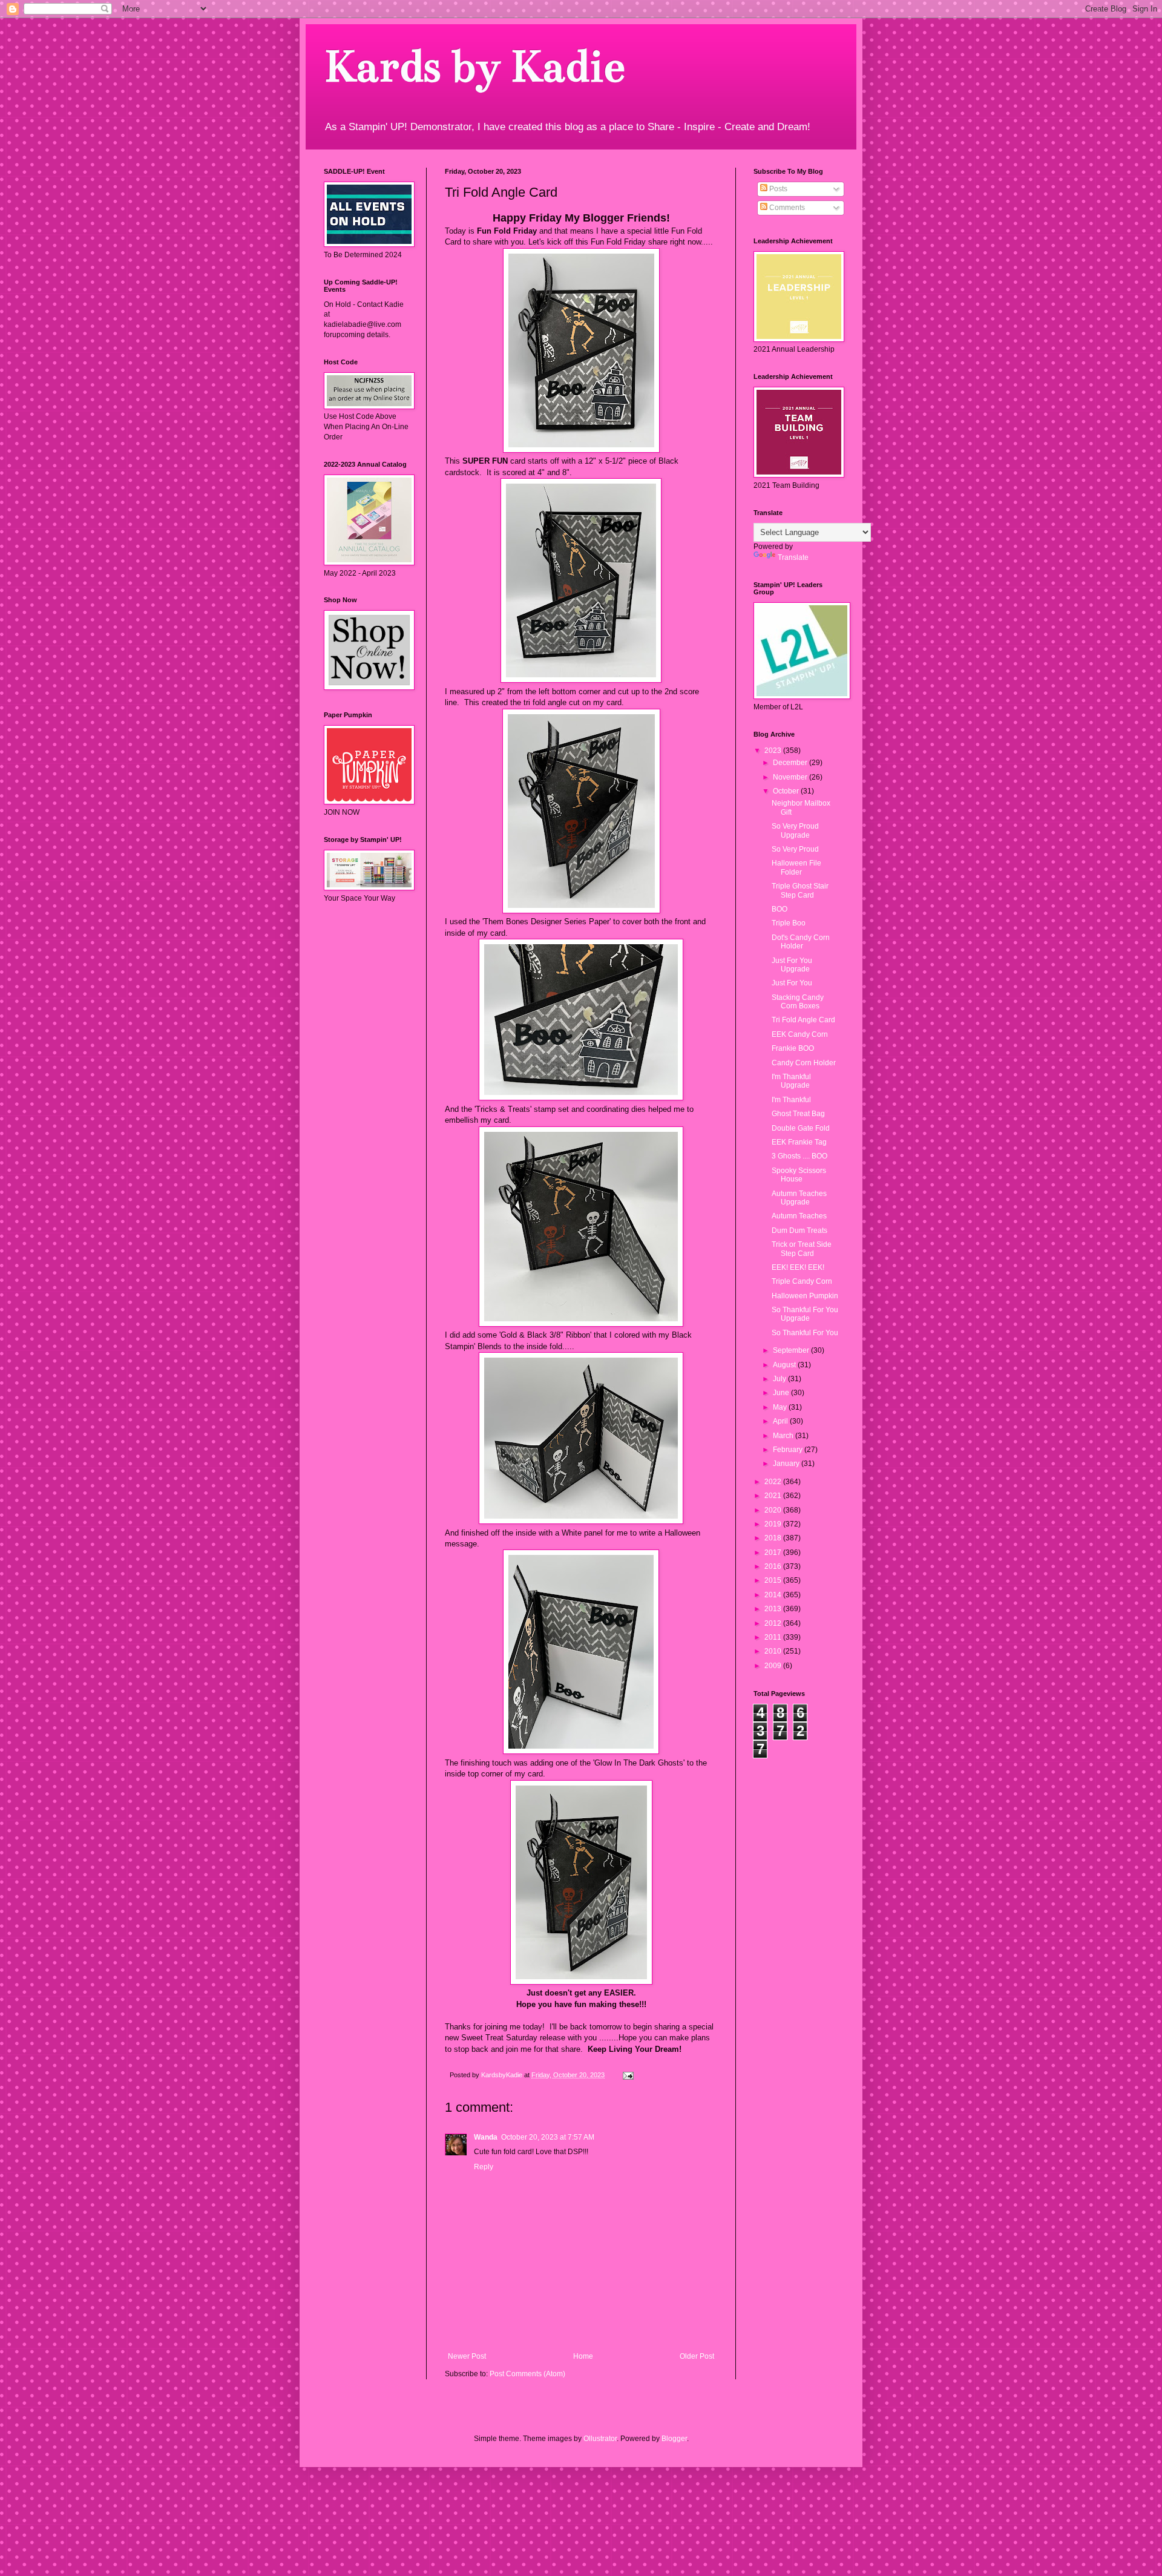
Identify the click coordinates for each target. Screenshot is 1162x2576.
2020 (774, 1510)
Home (583, 2356)
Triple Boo (789, 923)
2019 (774, 1524)
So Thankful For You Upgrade (805, 1314)
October (787, 791)
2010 (774, 1651)
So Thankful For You (805, 1333)
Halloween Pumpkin (805, 1296)
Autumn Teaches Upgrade (799, 1198)
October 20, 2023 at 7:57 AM (548, 2137)
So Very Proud (795, 849)
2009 (774, 1666)
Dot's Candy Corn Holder (801, 942)
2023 (774, 751)
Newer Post (467, 2356)
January (787, 1464)
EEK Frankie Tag (799, 1142)
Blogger (674, 2439)
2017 (774, 1552)
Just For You (792, 983)
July (780, 1379)
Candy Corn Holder (804, 1063)
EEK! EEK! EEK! (798, 1267)
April (781, 1421)
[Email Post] (628, 2075)
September (792, 1350)
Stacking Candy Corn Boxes (798, 1002)
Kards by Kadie (474, 66)
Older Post (697, 2356)
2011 (774, 1637)
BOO (780, 909)
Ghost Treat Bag (798, 1114)
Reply (484, 2167)
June (782, 1393)
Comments (786, 208)
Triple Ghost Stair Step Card (800, 890)
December (791, 763)
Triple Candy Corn (802, 1281)
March (784, 1436)
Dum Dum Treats (799, 1230)
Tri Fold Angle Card (803, 1020)
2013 (774, 1609)
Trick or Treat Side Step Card (802, 1249)
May (781, 1407)
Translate (793, 557)
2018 (774, 1538)
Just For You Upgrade (792, 965)
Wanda (486, 2137)
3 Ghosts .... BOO (799, 1156)
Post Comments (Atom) (527, 2374)
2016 (774, 1566)
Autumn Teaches (799, 1216)
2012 (774, 1623)
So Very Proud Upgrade (795, 830)
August (785, 1365)
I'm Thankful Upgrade (791, 1081)
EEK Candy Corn (800, 1034)
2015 (774, 1580)
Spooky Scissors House (799, 1175)
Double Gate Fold (801, 1128)
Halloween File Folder (796, 867)
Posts (777, 189)
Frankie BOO (793, 1048)
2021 (774, 1496)
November (791, 777)
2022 (774, 1482)
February (789, 1450)
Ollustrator (600, 2439)
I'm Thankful (791, 1100)
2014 (774, 1595)
